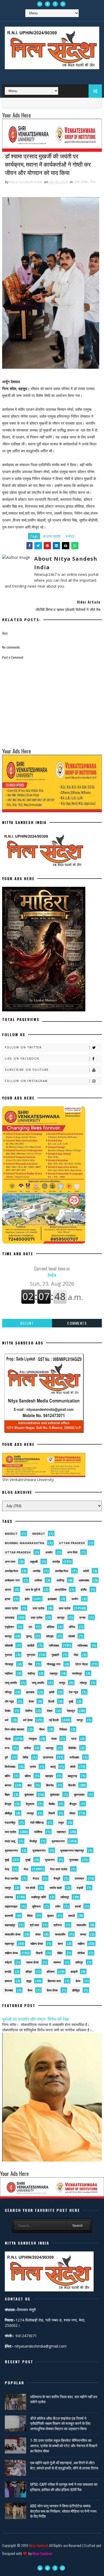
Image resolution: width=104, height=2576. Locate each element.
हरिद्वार (29, 1972)
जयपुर (62, 1683)
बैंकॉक (52, 1804)
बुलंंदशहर (55, 1794)
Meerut (39, 1534)
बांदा (29, 1785)
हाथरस (8, 1981)
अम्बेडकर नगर (12, 1580)
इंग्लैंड (84, 1590)
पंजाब (54, 1739)
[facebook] (55, 4)
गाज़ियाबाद (83, 1645)
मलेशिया (38, 1832)
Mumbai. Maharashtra (25, 1543)
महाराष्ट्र (61, 1832)
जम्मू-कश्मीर (38, 1683)
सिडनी (39, 1953)
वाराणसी (9, 1916)
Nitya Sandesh (39, 2545)
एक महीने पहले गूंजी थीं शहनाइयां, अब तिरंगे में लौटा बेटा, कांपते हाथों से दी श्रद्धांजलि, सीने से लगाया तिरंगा (64, 2465)
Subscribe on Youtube (27, 1070)
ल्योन (58, 1906)
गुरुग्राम (31, 1655)
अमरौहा (37, 1571)
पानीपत (27, 1748)
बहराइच (49, 1776)
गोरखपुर (9, 1664)
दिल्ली (51, 1701)
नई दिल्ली (54, 1720)
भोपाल (72, 1813)
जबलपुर (54, 1673)
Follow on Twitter (23, 1047)
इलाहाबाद (52, 1599)
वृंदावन (50, 1916)
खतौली (31, 1645)
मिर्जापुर (33, 1841)
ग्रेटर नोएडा (81, 1664)
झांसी (52, 1692)
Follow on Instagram (26, 1081)
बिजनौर (72, 1785)
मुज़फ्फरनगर (11, 1850)
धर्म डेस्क (28, 1720)
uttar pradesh (72, 1543)
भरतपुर (30, 1813)
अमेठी (86, 1571)
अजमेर (49, 1552)
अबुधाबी (34, 1562)
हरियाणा (51, 1972)
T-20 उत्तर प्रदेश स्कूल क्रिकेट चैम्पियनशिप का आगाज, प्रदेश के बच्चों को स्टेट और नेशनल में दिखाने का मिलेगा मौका (64, 2445)
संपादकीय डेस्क (13, 1934)
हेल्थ (78, 1981)
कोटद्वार (50, 1636)
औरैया (72, 1627)
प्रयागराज (48, 1757)
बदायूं (53, 1767)
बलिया (28, 1776)
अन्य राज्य (10, 1562)
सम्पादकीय (60, 1934)
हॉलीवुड (76, 1990)
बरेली (73, 1767)
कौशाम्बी (9, 1645)
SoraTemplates (51, 2561)
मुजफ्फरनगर (58, 1841)
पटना (74, 1739)
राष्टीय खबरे (56, 1888)
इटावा (7, 1599)
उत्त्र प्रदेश (37, 1617)
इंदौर (27, 1599)
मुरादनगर (50, 1860)
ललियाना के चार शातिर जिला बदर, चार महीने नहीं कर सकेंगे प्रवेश (64, 2399)
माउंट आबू (10, 1841)
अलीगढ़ (60, 1580)
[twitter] (47, 4)
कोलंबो (71, 1636)
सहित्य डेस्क (37, 1944)
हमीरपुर (79, 1962)
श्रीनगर (58, 1925)
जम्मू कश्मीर (11, 1683)
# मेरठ (70, 536)
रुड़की (80, 1888)
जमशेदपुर (77, 1673)
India (52, 1271)
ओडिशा (50, 1627)
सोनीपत (81, 1953)
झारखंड (30, 1692)
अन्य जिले (72, 1552)
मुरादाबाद (74, 1860)
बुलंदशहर (29, 1794)
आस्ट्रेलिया (60, 1590)
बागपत (8, 1785)
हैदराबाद (9, 1990)
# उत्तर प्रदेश (52, 536)
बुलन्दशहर (79, 1794)
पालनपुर (50, 1748)
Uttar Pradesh (18, 1552)
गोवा (30, 1664)
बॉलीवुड (9, 1813)
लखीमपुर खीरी (39, 1897)
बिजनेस (50, 1785)
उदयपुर (61, 1617)
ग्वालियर (9, 1673)
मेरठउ (36, 1878)
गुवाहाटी (55, 1655)
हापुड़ (29, 1981)
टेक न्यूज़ (73, 1692)
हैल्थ (30, 1990)
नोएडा (8, 1739)
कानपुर (8, 1636)
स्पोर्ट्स (8, 1962)
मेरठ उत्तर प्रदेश (59, 1869)
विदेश (30, 1916)
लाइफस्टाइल (11, 1906)
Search (77, 2226)
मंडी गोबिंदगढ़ (37, 1822)
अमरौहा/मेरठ (62, 1571)
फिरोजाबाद (10, 1767)
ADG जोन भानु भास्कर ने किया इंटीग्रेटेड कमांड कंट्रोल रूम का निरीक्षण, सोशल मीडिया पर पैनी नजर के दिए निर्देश (63, 2511)
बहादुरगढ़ (72, 1776)
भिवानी (52, 1813)
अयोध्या (38, 1580)
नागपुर (80, 1720)
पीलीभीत (72, 1748)
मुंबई (7, 1860)
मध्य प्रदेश (10, 1832)
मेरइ (7, 1869)
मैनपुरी (57, 1878)
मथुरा (61, 1822)
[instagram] (63, 4)
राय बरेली (30, 1888)
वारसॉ (78, 1906)
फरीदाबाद (74, 1757)
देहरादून (71, 1711)
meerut (11, 1534)
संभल (38, 1934)
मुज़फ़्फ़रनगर (39, 1850)
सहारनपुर (9, 1944)
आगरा (8, 1590)
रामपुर (8, 1888)
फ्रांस (33, 1767)
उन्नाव (82, 1617)
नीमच (42, 1729)
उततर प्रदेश (11, 1608)
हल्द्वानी (74, 1972)
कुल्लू (29, 1636)
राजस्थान (79, 1878)
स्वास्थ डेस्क (32, 1962)
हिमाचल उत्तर (54, 1981)
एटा (30, 1627)
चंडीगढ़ (31, 1673)
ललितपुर (65, 1897)
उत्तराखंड (10, 1617)
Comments (77, 1323)
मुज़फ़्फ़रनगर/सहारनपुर (72, 1850)
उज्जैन (75, 1599)
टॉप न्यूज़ (9, 1701)
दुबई (71, 1701)
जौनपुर (8, 1692)
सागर (60, 1944)
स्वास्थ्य (57, 1962)
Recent (27, 1323)
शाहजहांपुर (10, 1925)
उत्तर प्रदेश (81, 182)
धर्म (7, 1720)
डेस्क (31, 1701)
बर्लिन (7, 1776)
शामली (71, 1916)
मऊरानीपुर (10, 1822)
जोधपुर (83, 1683)
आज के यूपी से (33, 1590)
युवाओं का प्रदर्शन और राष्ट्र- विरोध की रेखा (35, 2019)
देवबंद (8, 1711)
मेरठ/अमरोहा (11, 1878)
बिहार (7, 1794)
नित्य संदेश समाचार (15, 1729)
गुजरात (8, 1655)
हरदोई (8, 1972)
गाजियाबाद (54, 1645)
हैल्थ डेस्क (52, 1990)
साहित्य (81, 1944)
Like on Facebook (22, 1059)
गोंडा (76, 1655)
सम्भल (83, 1934)
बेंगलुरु (8, 1804)
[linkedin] (40, 4)
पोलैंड (25, 1757)
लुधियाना (36, 1906)
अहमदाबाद (84, 1580)
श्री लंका (34, 1925)
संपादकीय (81, 1925)
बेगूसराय (30, 1804)
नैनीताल (63, 1729)
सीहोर (60, 1953)
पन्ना (7, 1748)
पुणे (6, 1757)
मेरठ (93, 182)
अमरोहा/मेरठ (11, 1571)
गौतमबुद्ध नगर (54, 1664)
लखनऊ (9, 1897)
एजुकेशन (9, 1627)
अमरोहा (56, 1562)
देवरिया (29, 1711)
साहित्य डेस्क (11, 1953)
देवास (50, 1711)
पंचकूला (33, 1739)
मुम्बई (28, 1860)
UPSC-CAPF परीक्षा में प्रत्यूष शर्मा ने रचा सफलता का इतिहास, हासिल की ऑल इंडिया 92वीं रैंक (64, 2487)
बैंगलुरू (73, 1804)
